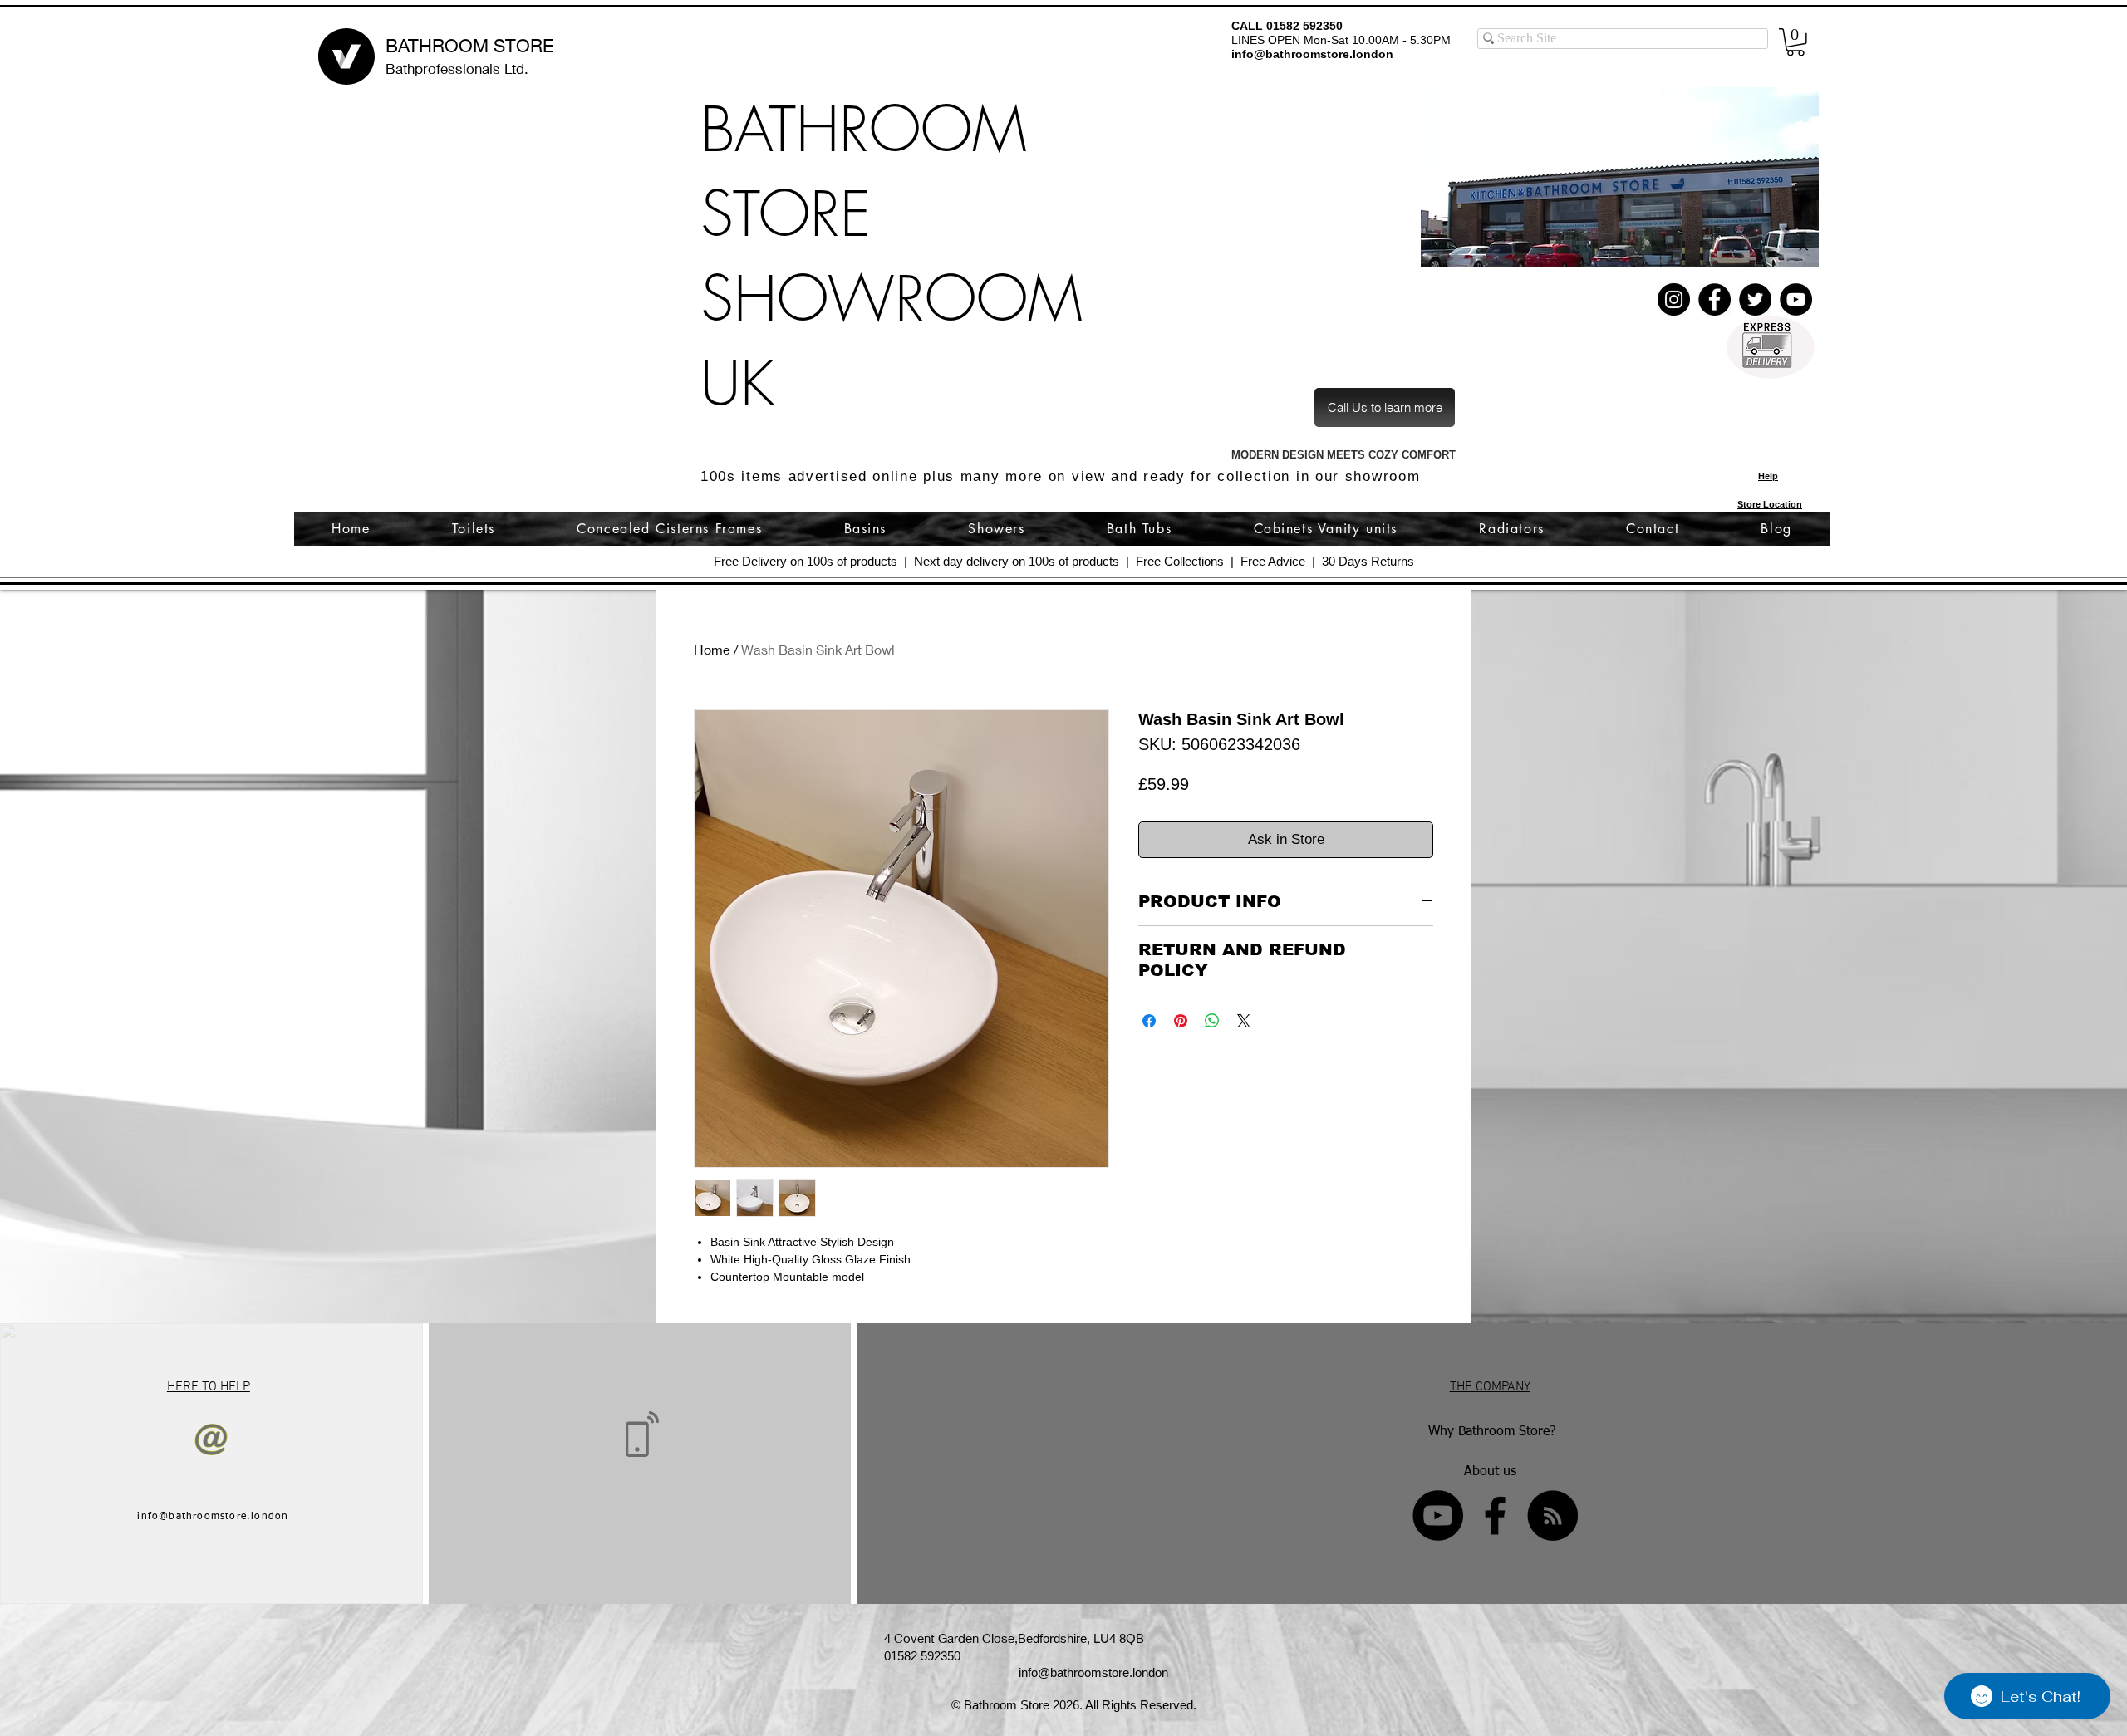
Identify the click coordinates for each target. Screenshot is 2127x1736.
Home (712, 649)
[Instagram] (1674, 299)
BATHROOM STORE (469, 46)
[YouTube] (1796, 299)
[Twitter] (1755, 299)
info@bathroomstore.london (1312, 54)
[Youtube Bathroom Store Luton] (1438, 1515)
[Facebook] (1714, 299)
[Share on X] (1244, 1021)
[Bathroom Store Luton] (1552, 1515)
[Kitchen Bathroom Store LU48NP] (1619, 177)
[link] (1795, 42)
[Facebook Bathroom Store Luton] (1495, 1515)
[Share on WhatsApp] (1212, 1021)
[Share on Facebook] (1149, 1021)
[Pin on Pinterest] (1181, 1021)
